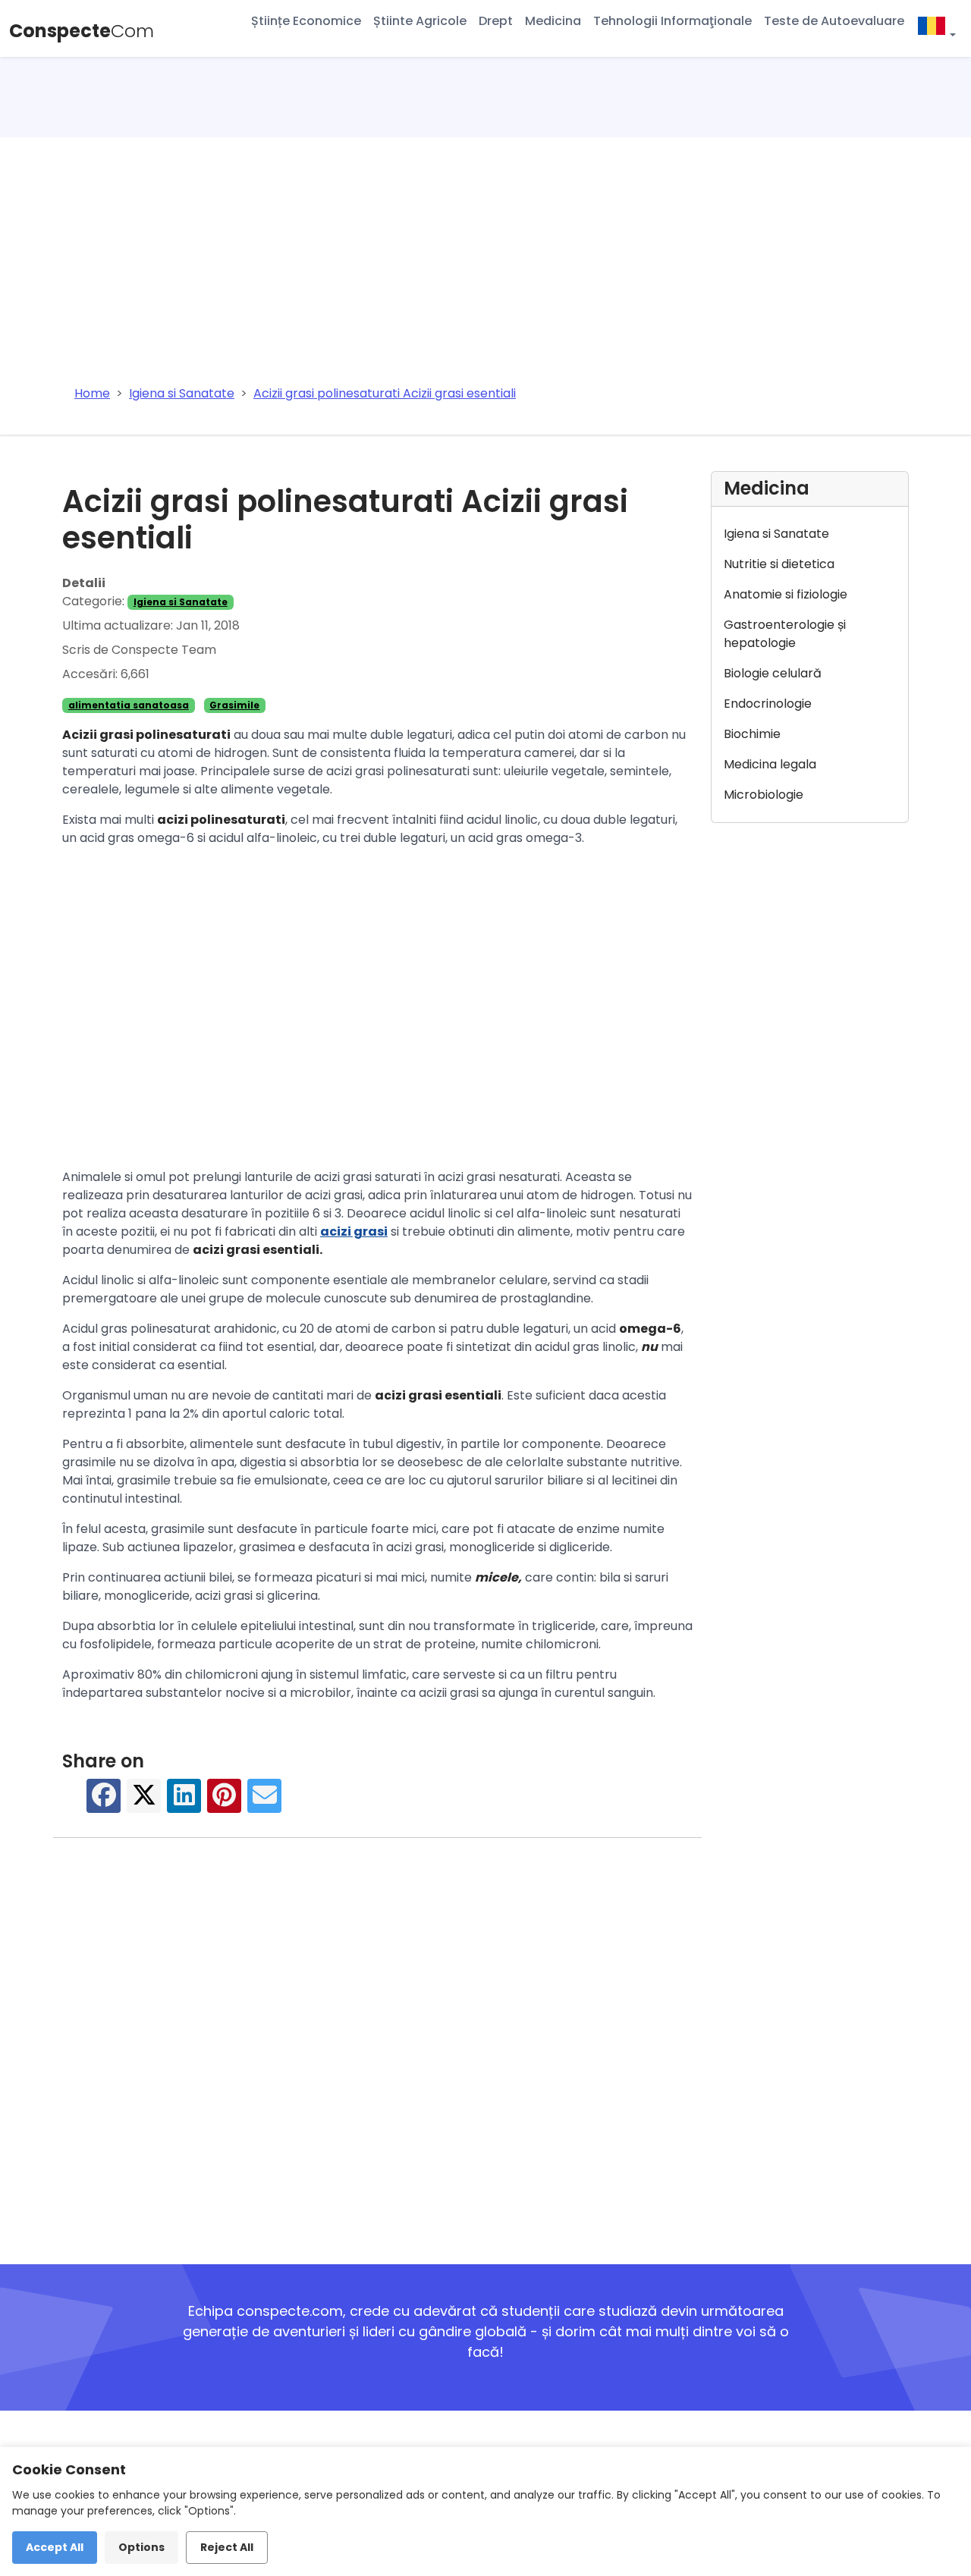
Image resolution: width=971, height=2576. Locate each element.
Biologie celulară (773, 673)
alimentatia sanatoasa (129, 705)
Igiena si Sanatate (181, 602)
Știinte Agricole (420, 21)
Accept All (55, 2547)
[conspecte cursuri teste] (936, 28)
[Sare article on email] (265, 1803)
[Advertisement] (485, 251)
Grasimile (234, 705)
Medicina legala (770, 764)
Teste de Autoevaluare (834, 21)
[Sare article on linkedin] (184, 1803)
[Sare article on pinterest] (225, 1803)
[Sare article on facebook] (104, 1803)
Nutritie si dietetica (779, 564)
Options (141, 2547)
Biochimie (752, 734)
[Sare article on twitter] (144, 1803)
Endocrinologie (768, 704)
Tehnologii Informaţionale (672, 21)
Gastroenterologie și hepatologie (785, 634)
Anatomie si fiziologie (786, 594)
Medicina (553, 21)
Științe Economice (306, 21)
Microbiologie (764, 795)
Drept (496, 21)
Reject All (227, 2547)
